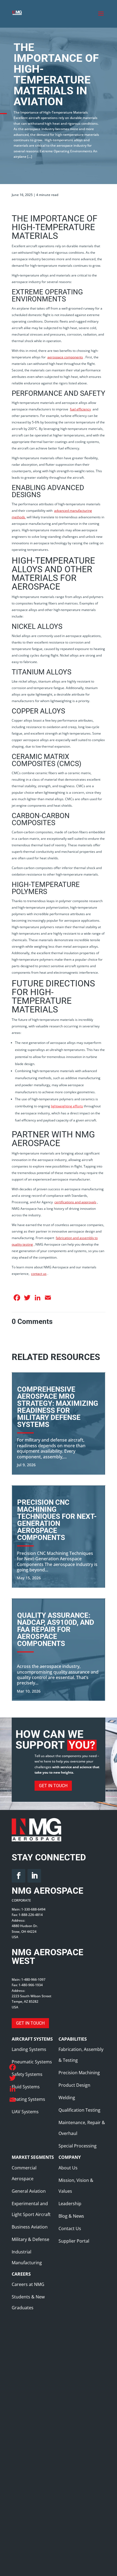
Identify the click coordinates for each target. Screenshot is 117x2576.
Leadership (70, 2204)
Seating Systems (28, 2099)
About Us (68, 2168)
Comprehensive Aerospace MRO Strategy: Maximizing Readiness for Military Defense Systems (58, 1407)
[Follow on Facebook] (19, 1876)
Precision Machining (79, 2073)
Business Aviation (30, 2227)
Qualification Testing (79, 2110)
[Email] (13, 2100)
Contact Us (70, 2228)
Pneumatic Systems (32, 2062)
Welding (67, 2098)
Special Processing (78, 2146)
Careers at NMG (28, 2284)
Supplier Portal (74, 2241)
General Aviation (29, 2191)
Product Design (74, 2085)
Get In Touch (53, 1786)
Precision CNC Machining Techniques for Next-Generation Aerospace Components (57, 1520)
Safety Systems (27, 2074)
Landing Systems (29, 2049)
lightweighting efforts (67, 1106)
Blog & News (71, 2216)
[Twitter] (13, 2078)
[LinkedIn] (13, 2089)
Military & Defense (30, 2239)
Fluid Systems (26, 2087)
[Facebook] (13, 2067)
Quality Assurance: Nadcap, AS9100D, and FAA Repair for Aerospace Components (56, 1629)
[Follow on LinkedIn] (34, 1876)
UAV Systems (25, 2112)
